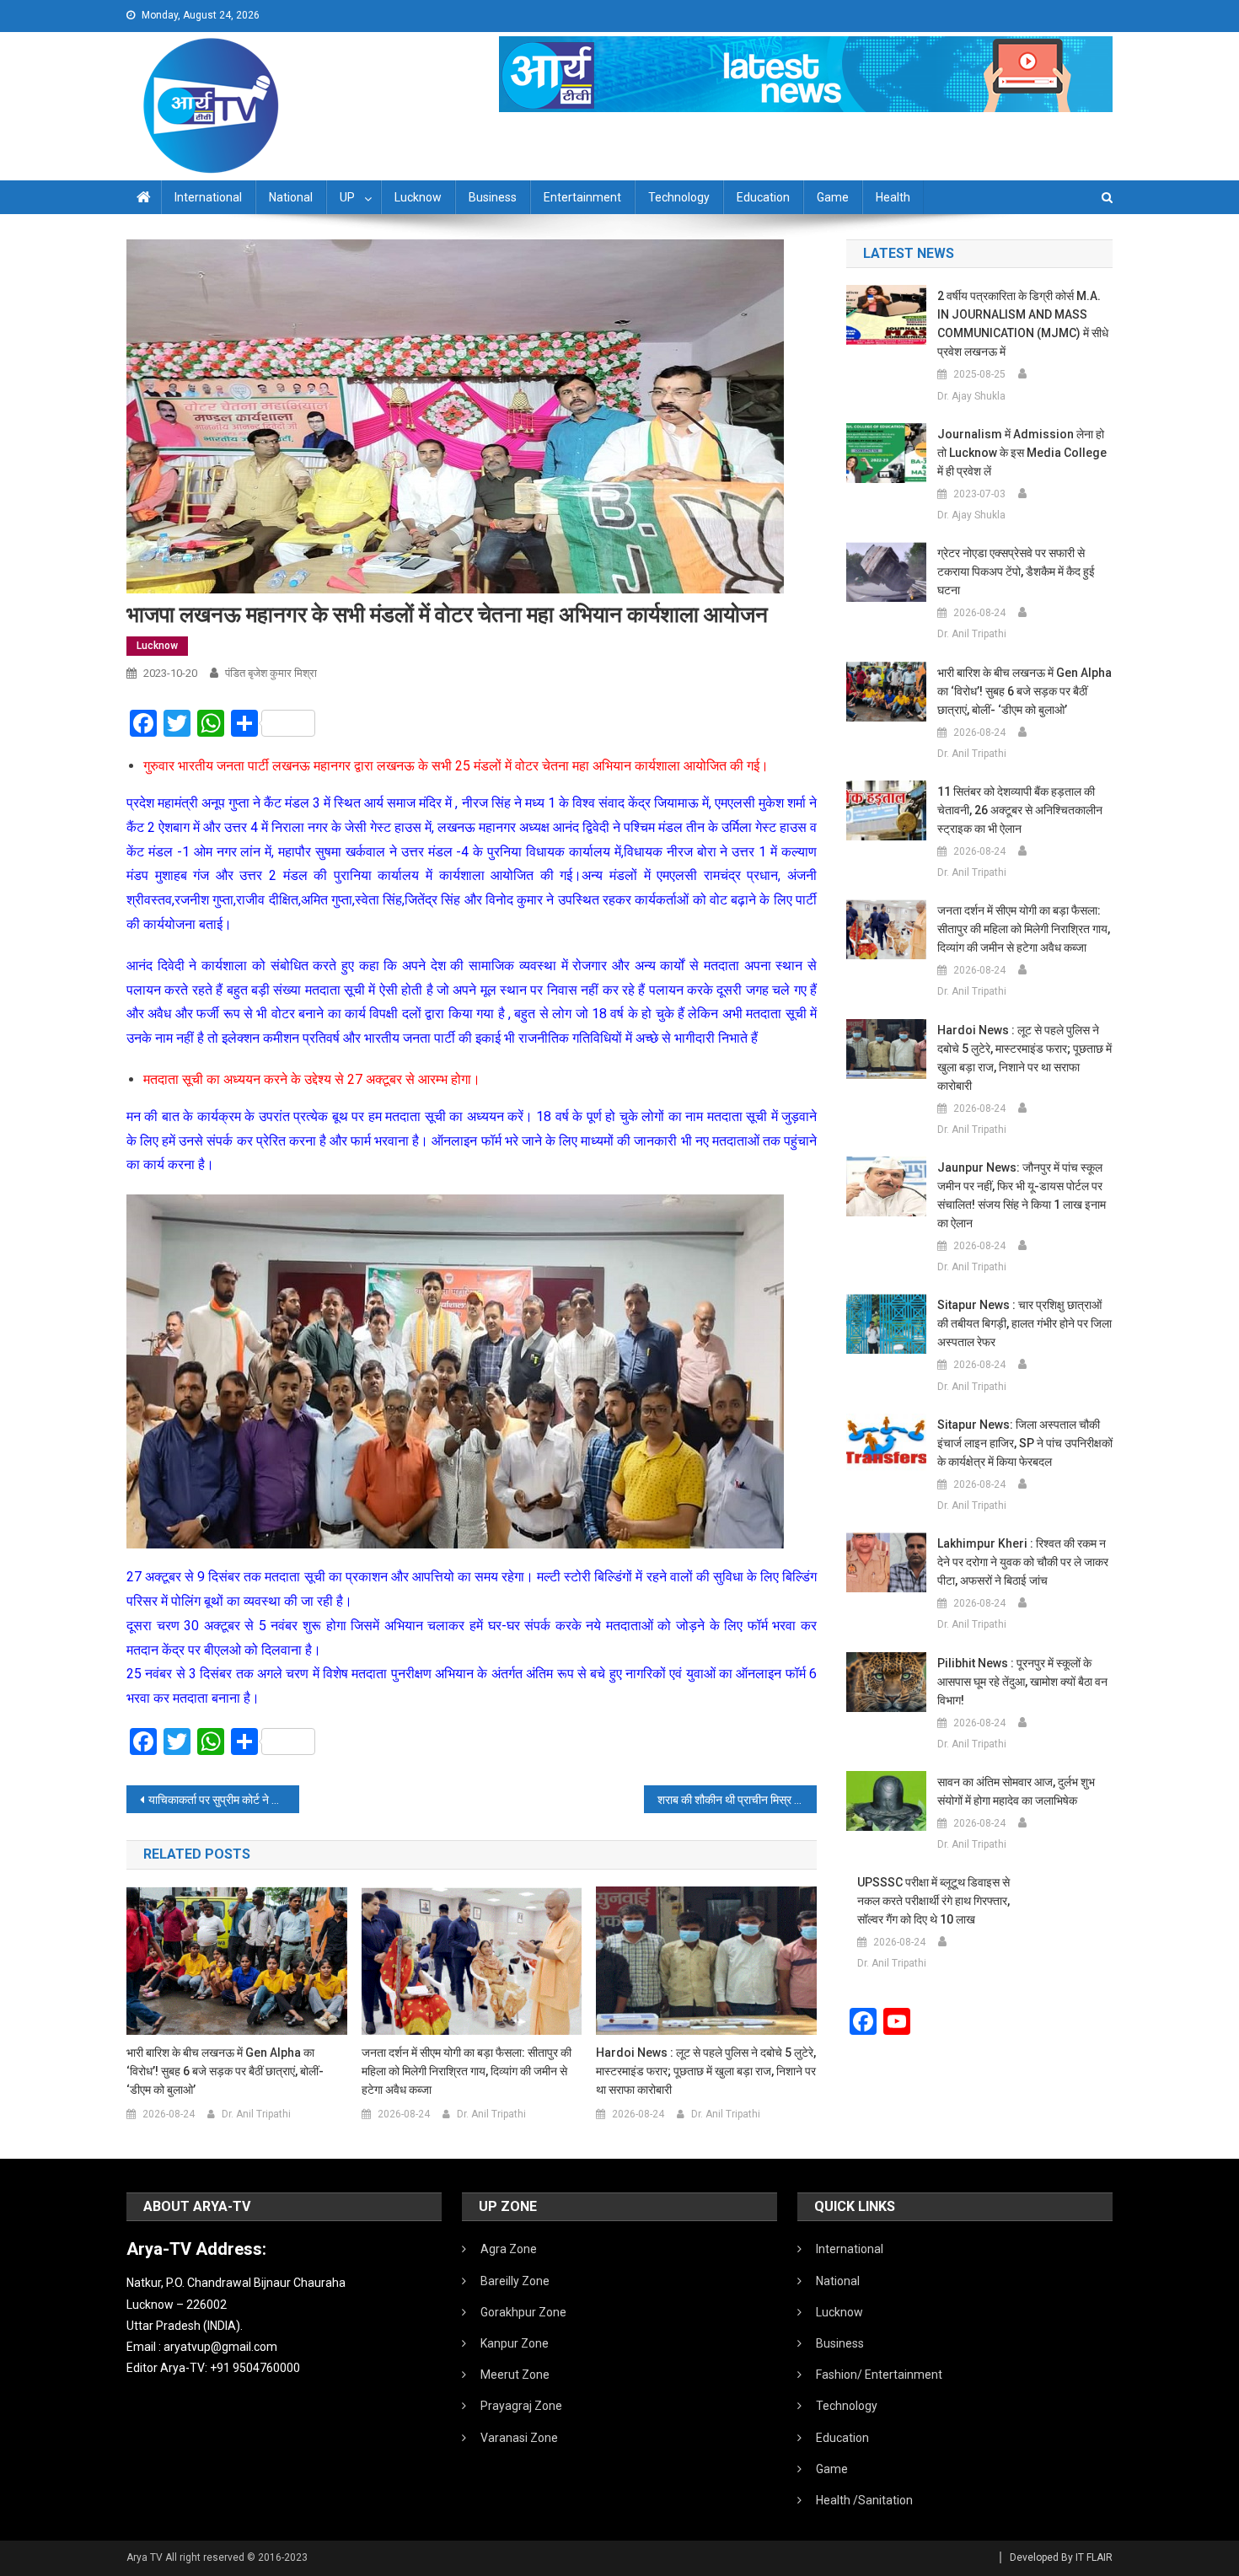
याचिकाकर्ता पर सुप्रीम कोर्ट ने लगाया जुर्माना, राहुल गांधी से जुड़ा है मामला (224, 1800)
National (291, 197)
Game (833, 197)
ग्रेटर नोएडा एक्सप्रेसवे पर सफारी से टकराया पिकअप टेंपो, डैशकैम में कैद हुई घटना (1016, 572)
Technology (679, 197)
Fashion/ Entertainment (879, 2375)
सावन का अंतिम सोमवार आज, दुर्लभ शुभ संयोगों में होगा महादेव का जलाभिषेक (1016, 1791)
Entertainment (582, 197)
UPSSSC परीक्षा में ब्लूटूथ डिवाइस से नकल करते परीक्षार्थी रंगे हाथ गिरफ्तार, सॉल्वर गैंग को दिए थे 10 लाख (933, 1901)
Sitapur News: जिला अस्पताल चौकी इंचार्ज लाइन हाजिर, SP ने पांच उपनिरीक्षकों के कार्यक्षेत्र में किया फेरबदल (1025, 1443)
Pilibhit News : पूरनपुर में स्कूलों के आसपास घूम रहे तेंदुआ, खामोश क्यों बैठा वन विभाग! (1022, 1682)
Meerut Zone (515, 2375)
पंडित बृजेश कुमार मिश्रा (271, 673)
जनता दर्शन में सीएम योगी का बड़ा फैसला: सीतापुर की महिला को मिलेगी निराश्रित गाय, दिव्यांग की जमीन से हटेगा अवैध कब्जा (467, 2071)
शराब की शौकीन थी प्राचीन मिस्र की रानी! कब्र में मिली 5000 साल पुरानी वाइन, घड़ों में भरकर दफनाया (737, 1800)
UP (347, 197)
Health (893, 197)
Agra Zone (509, 2249)
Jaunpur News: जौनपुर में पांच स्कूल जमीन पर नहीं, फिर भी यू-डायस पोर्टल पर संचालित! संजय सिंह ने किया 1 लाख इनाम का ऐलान (1022, 1195)
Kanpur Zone (515, 2343)
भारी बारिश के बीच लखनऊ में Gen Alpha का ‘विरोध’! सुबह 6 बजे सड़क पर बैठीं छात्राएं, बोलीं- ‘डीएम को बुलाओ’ (225, 2071)
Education (763, 197)
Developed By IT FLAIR (1061, 2557)
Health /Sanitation (864, 2500)
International (208, 197)
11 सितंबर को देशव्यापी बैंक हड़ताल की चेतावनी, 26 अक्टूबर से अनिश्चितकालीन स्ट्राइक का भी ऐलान (1020, 810)
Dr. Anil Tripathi (256, 2114)
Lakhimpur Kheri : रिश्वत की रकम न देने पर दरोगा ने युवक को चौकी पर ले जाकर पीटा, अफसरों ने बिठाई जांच (1023, 1562)
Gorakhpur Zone (523, 2312)
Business (493, 197)
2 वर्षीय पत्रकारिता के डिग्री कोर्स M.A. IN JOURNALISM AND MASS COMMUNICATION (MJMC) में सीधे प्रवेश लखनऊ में (1023, 324)
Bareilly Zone (515, 2281)
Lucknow (418, 197)
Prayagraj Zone (521, 2406)
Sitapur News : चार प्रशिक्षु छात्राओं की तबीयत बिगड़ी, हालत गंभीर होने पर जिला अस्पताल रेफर (1024, 1323)
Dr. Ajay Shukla (971, 396)
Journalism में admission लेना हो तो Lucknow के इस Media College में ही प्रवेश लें (1022, 453)
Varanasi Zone (519, 2438)
